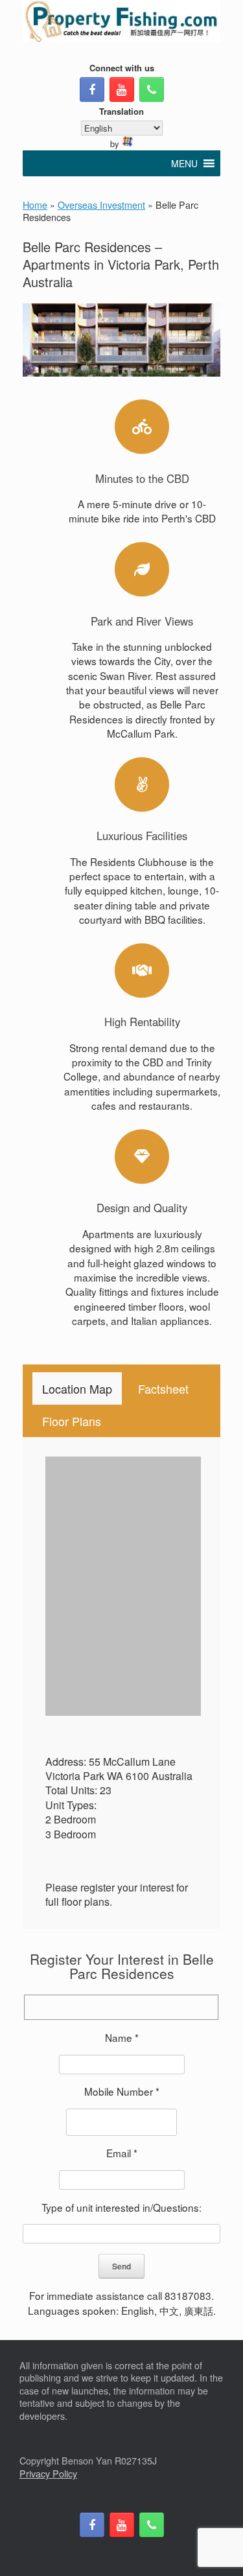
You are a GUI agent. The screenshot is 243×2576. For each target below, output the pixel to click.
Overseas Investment (101, 205)
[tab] (77, 1388)
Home (35, 205)
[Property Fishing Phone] (152, 89)
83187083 (188, 2295)
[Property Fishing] (121, 21)
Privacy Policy (48, 2474)
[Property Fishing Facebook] (92, 89)
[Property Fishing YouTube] (122, 89)
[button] (184, 163)
